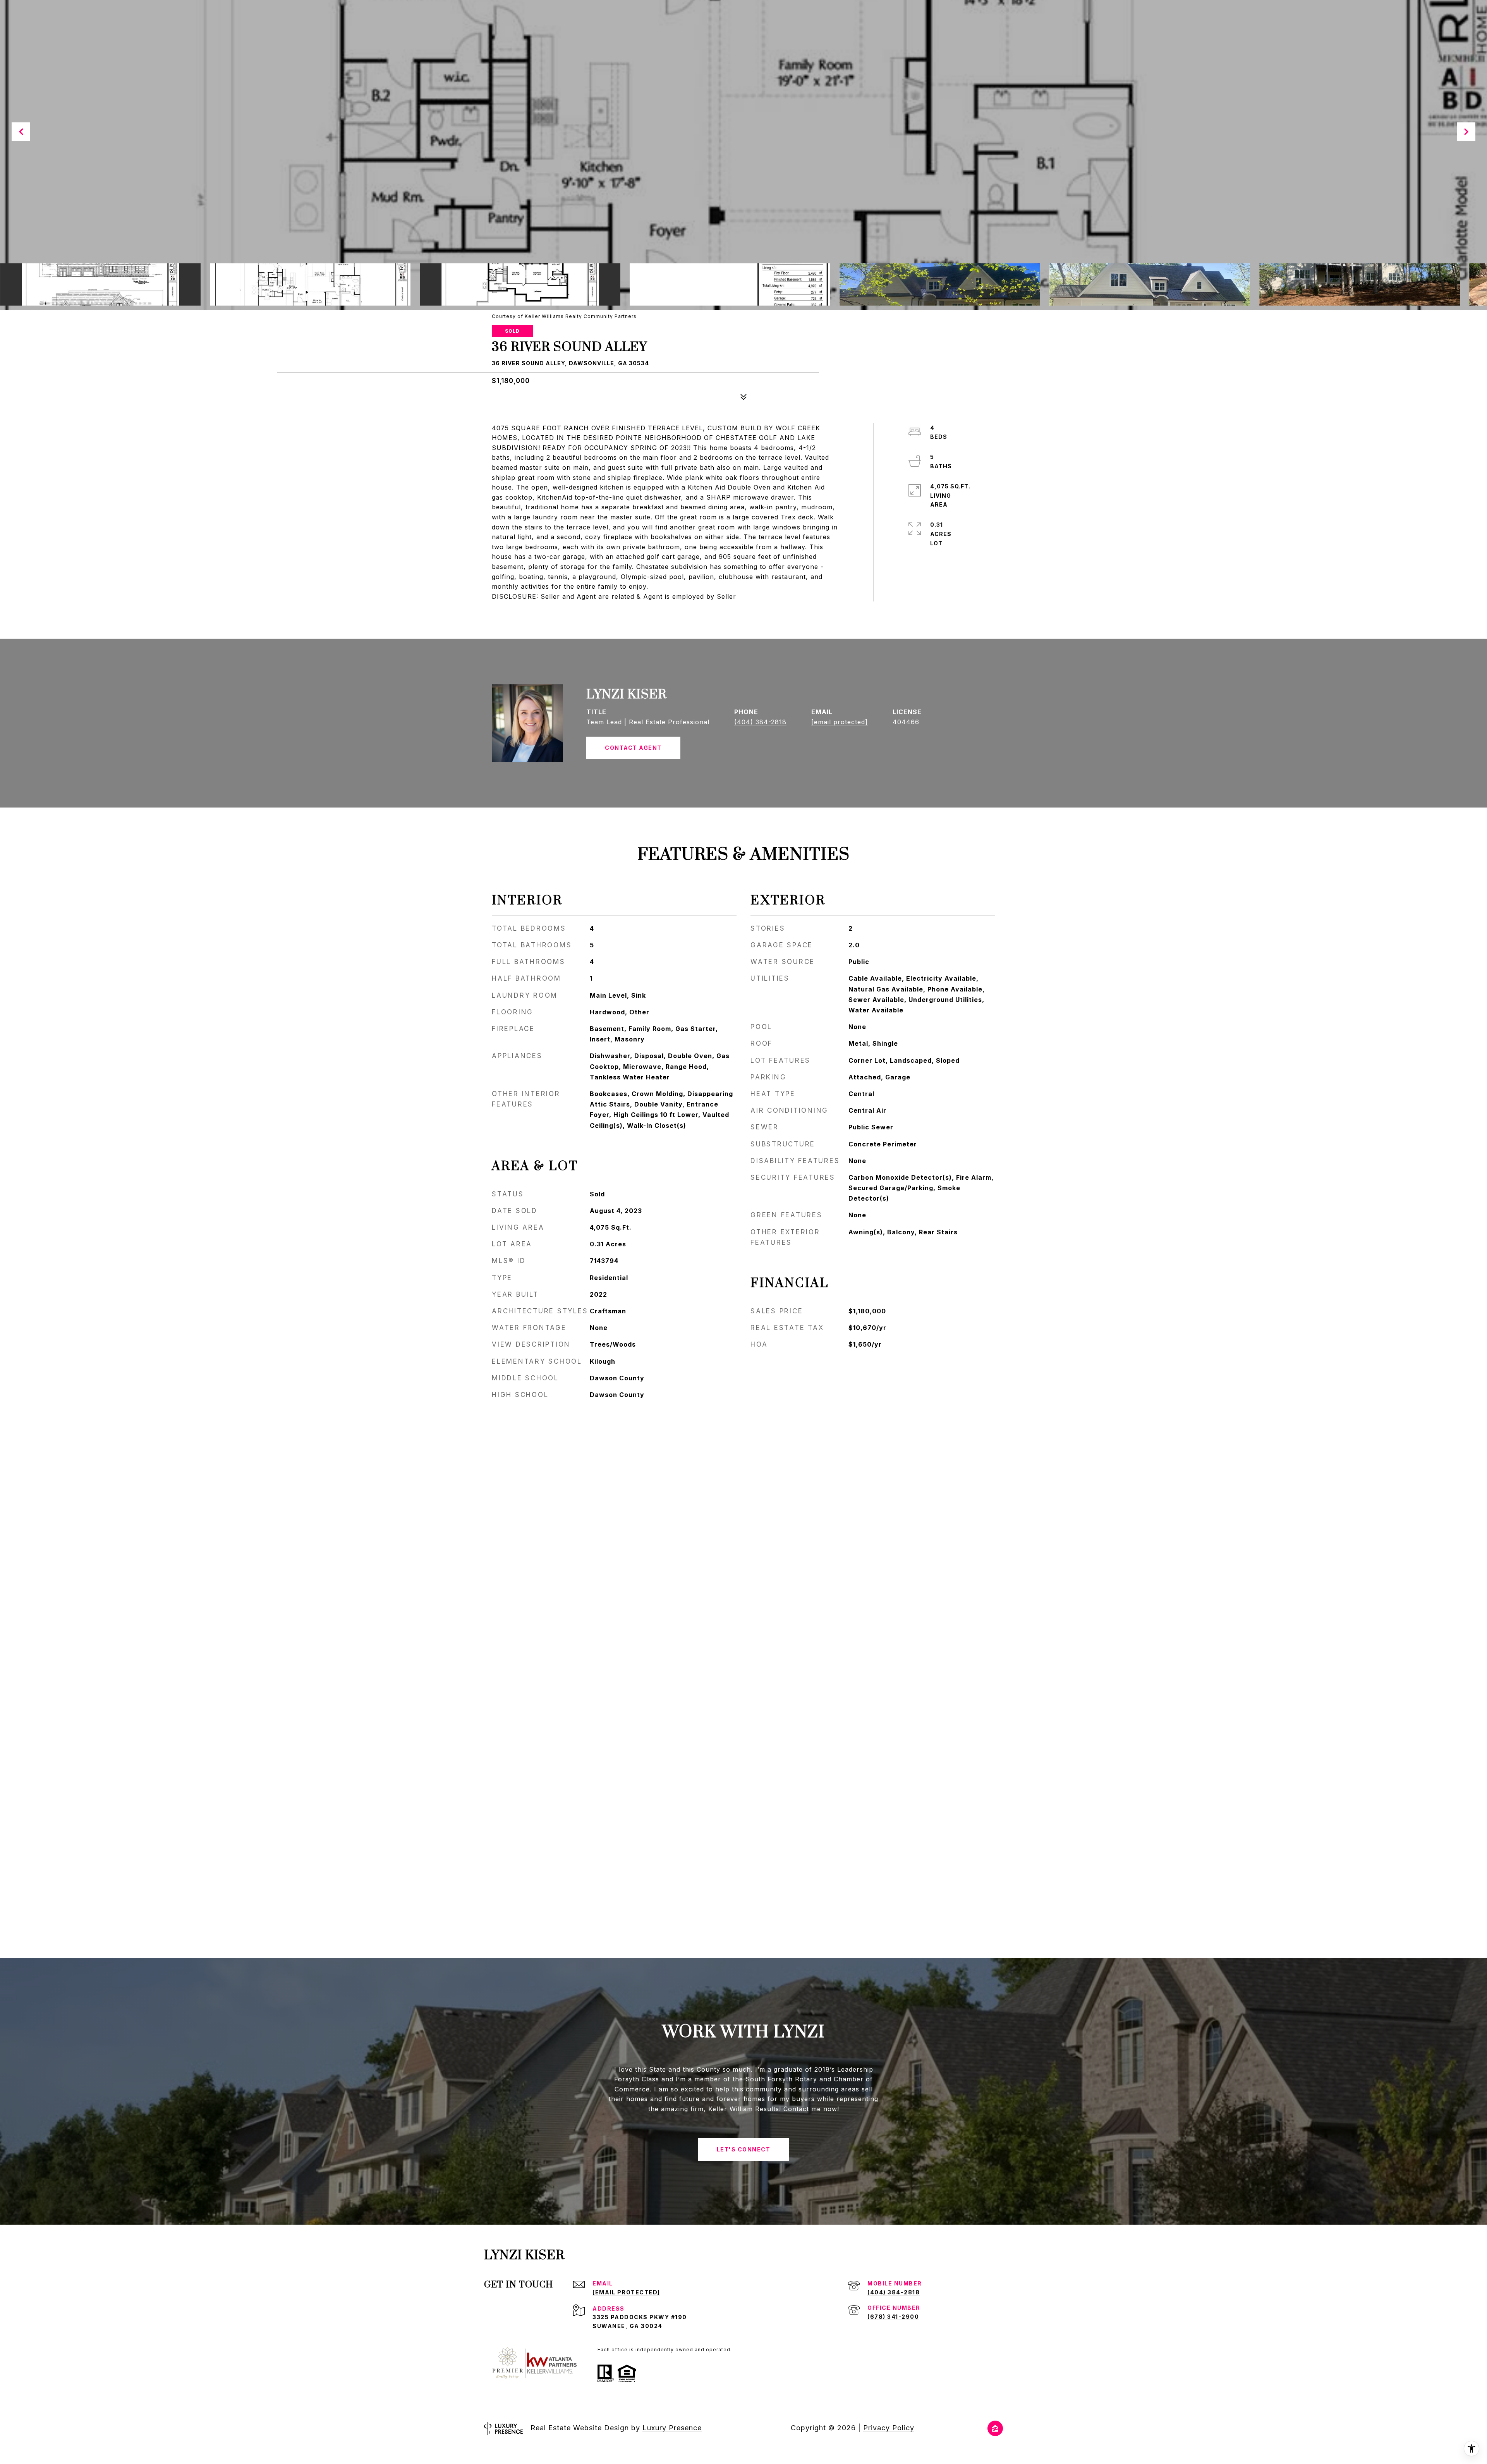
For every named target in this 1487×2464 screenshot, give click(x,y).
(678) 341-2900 (893, 2317)
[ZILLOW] (995, 2428)
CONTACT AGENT (633, 748)
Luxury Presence (672, 2428)
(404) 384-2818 (760, 722)
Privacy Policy (889, 2428)
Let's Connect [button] (744, 2149)
